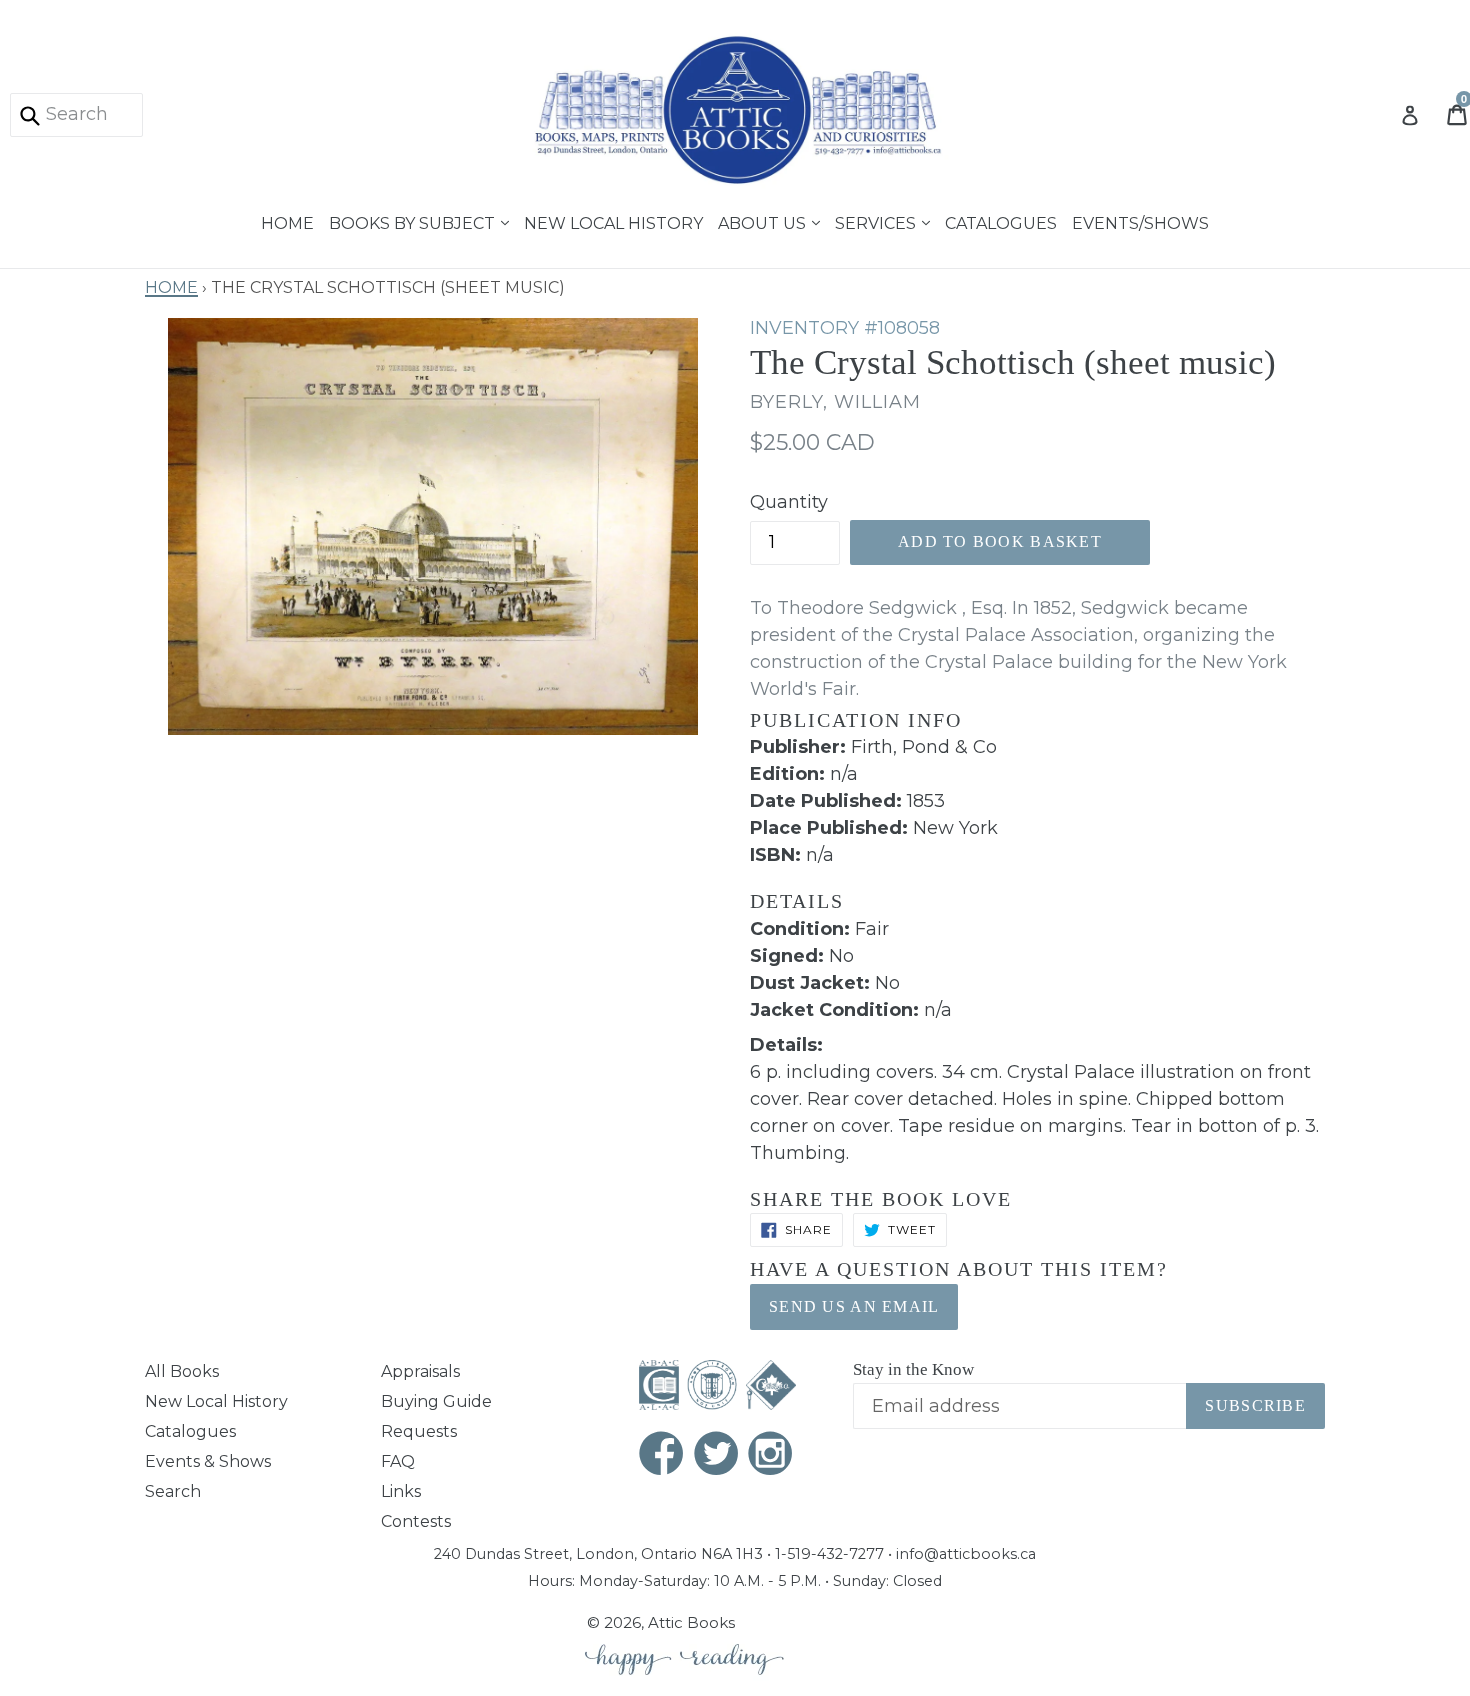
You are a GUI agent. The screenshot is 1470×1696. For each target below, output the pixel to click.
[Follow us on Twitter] (717, 1455)
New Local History (613, 221)
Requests (419, 1431)
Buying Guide (436, 1401)
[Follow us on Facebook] (662, 1455)
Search (173, 1491)
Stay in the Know (913, 1369)
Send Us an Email (854, 1306)
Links (401, 1491)
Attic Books (691, 1622)
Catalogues (1001, 221)
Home (287, 221)
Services (877, 221)
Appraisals (420, 1371)
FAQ (398, 1461)
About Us (764, 221)
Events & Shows (208, 1461)
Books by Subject (414, 221)
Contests (416, 1521)
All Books (182, 1371)
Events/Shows (1140, 221)
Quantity (789, 502)
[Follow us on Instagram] (771, 1455)
